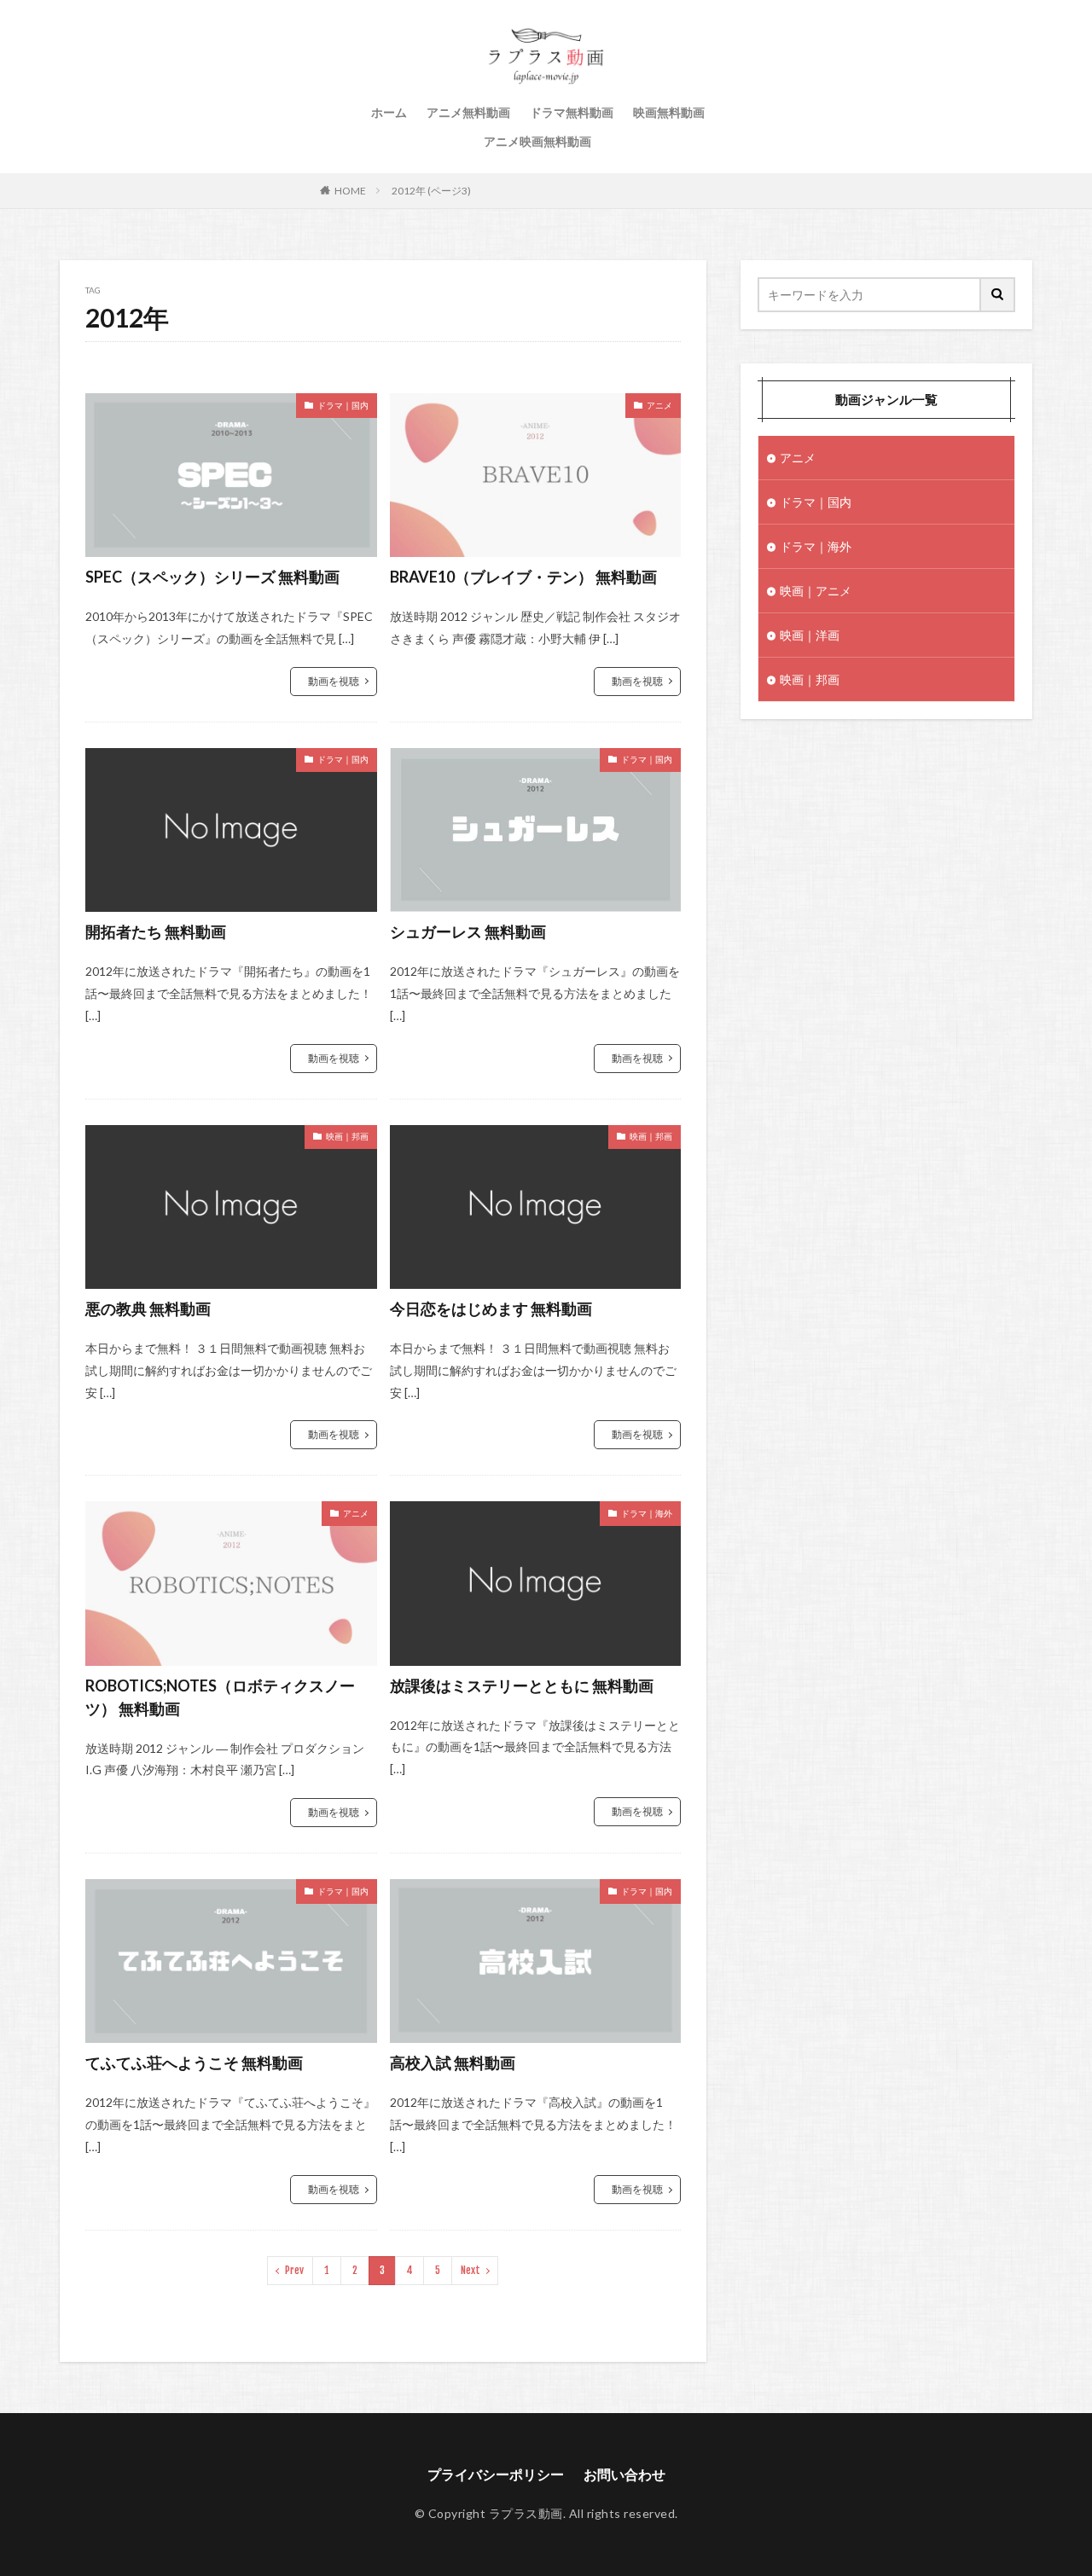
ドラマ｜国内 (343, 405)
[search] (998, 295)
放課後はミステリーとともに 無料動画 (522, 1685)
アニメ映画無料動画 (537, 141)
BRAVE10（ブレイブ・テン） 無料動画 (523, 577)
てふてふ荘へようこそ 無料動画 (194, 2063)
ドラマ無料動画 (572, 112)
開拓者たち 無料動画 (156, 931)
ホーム (389, 112)
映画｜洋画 (810, 635)
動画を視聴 (334, 681)
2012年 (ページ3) (431, 191)
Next (470, 2270)
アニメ (659, 405)
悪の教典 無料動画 (148, 1308)
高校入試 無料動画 (453, 2063)
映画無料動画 (669, 112)
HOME (350, 191)
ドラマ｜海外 (647, 1513)
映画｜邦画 (347, 1136)
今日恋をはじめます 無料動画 (491, 1308)
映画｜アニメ (816, 591)
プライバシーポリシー (496, 2474)
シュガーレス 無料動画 (468, 931)
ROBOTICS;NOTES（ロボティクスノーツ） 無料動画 (220, 1697)
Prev (294, 2270)
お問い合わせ (624, 2474)
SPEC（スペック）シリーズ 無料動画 (212, 577)
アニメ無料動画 (468, 112)
